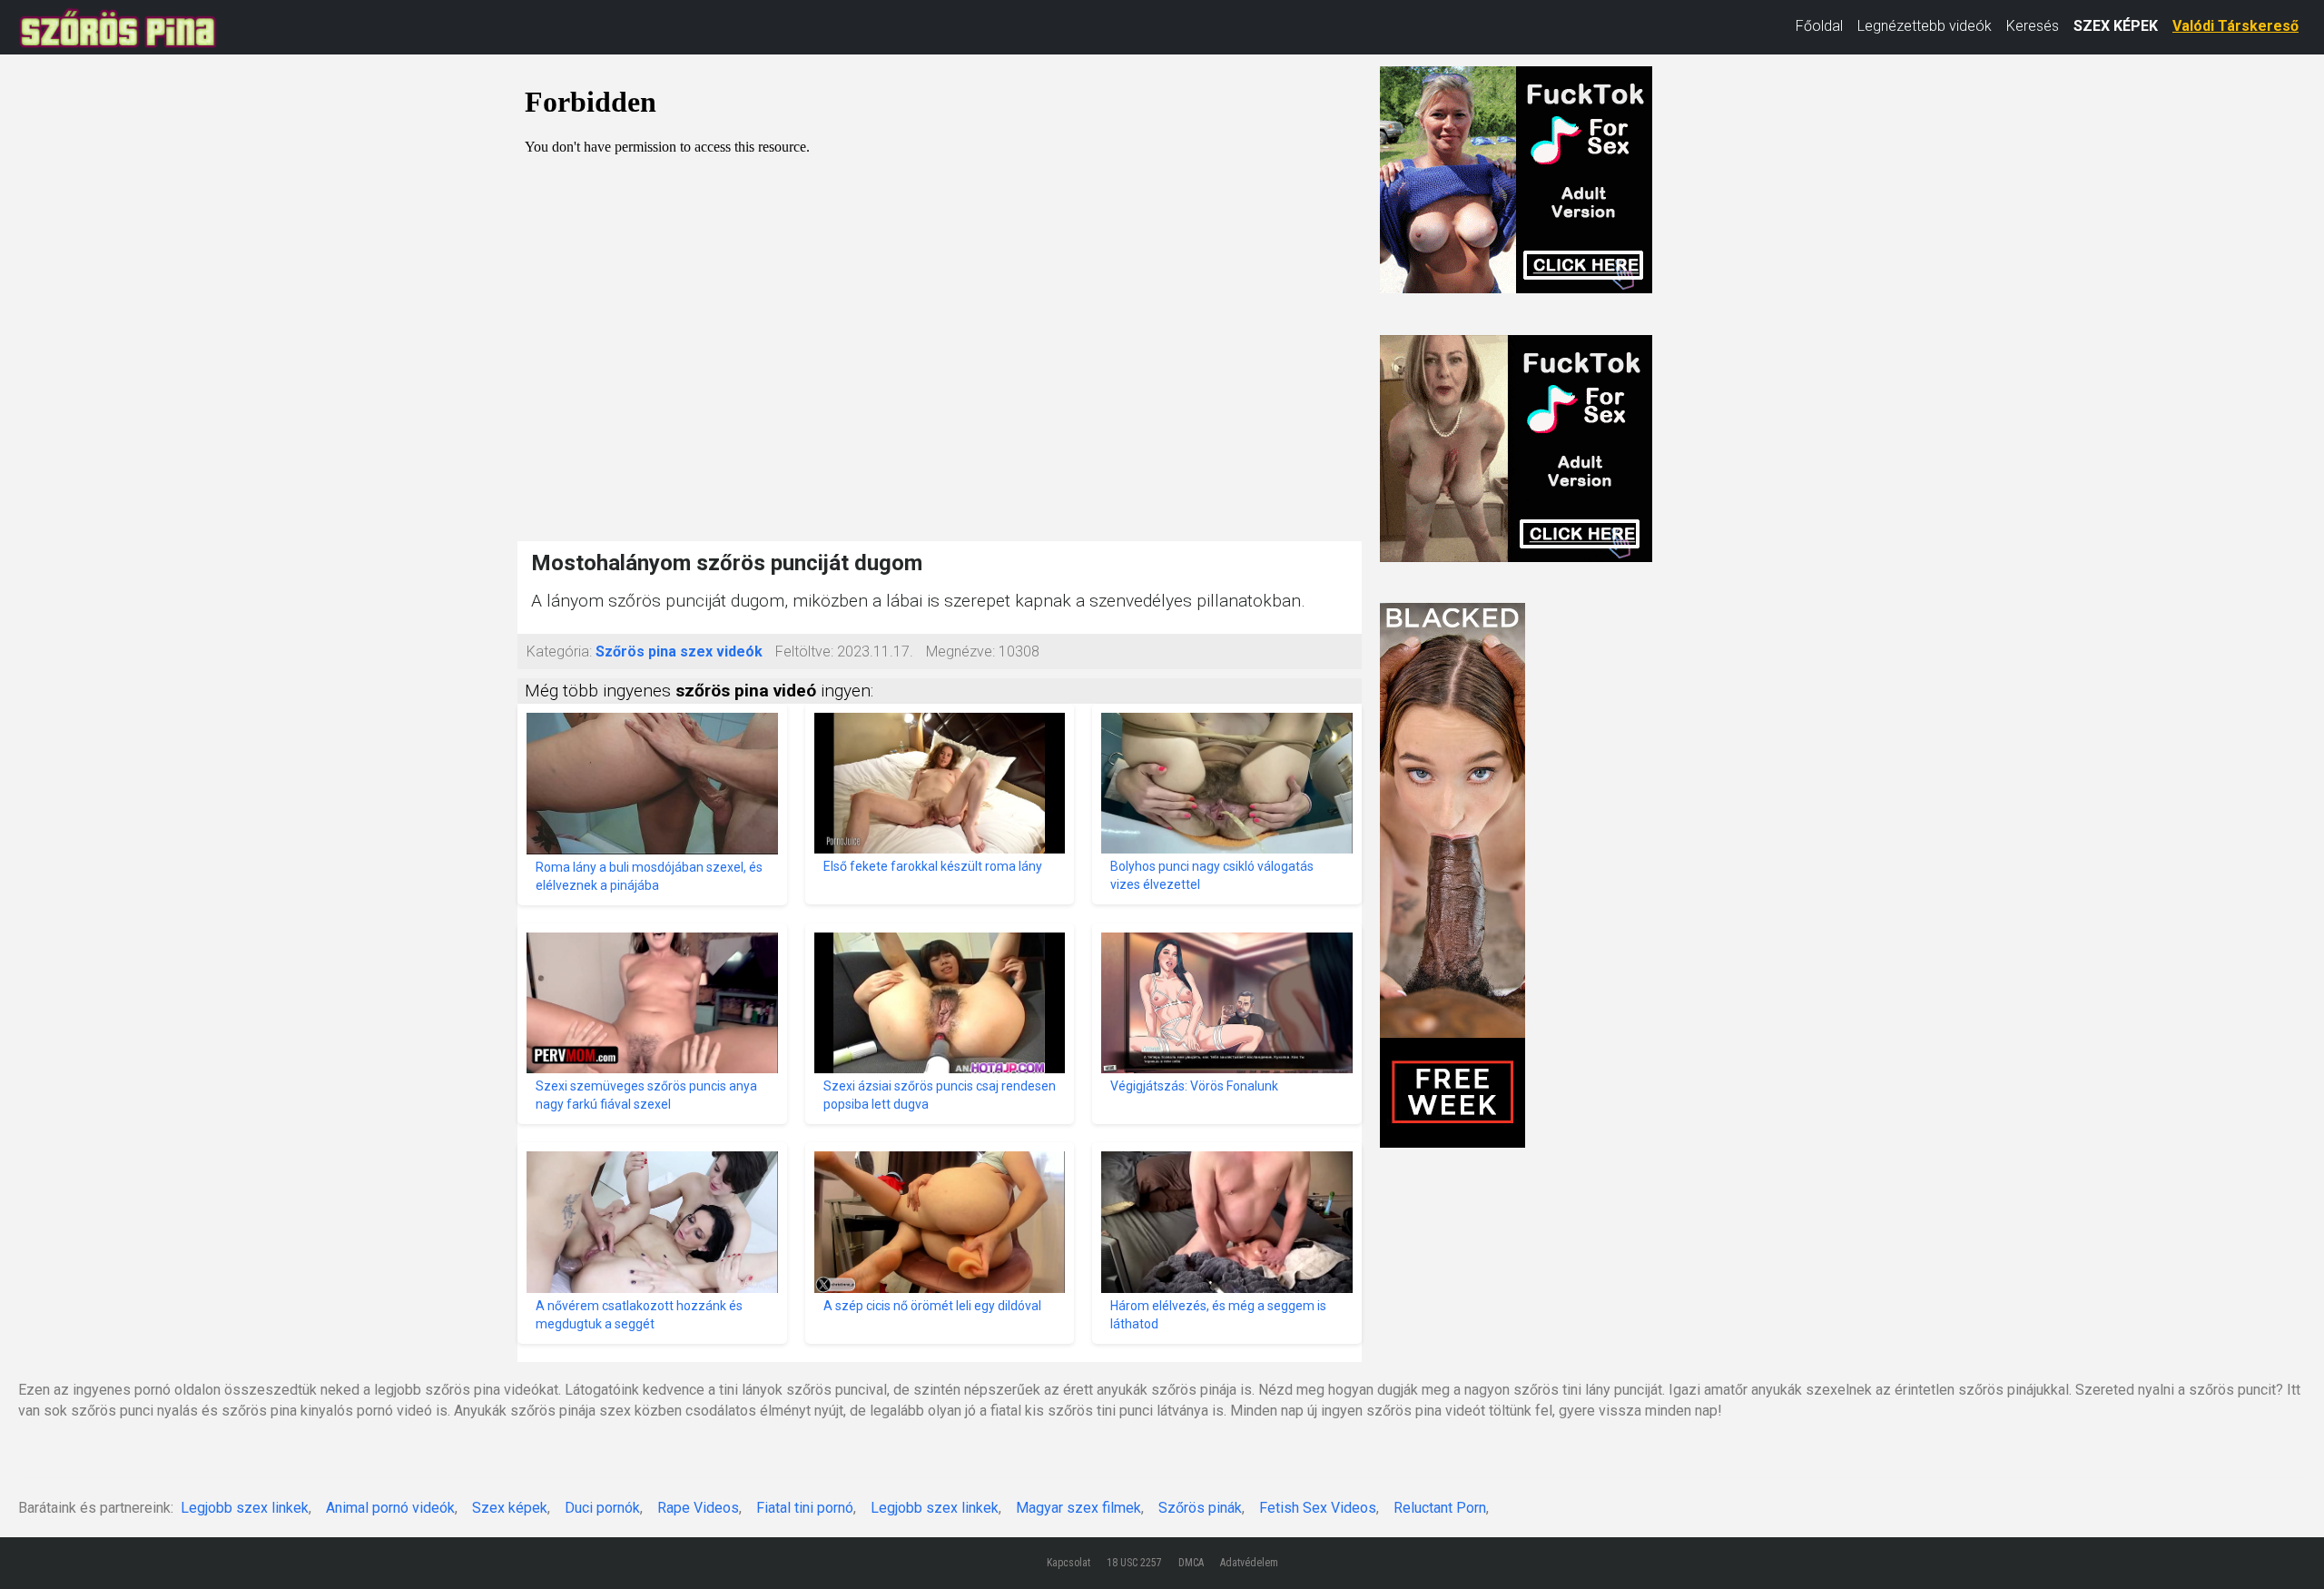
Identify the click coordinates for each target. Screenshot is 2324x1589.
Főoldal (1819, 26)
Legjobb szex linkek (245, 1508)
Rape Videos (698, 1508)
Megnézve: (960, 651)
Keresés (2033, 26)
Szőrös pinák (1200, 1508)
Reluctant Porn (1440, 1508)
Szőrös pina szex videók (679, 651)
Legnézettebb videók (1925, 26)
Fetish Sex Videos (1318, 1508)
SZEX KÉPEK (2116, 26)
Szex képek (510, 1508)
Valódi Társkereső (2235, 26)
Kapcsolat (1068, 1563)
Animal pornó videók (390, 1508)
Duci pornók (602, 1508)
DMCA (1191, 1563)
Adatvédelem (1249, 1563)
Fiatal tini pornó (805, 1508)
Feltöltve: (804, 651)
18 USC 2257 (1134, 1563)
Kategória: (559, 651)
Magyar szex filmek (1078, 1508)
